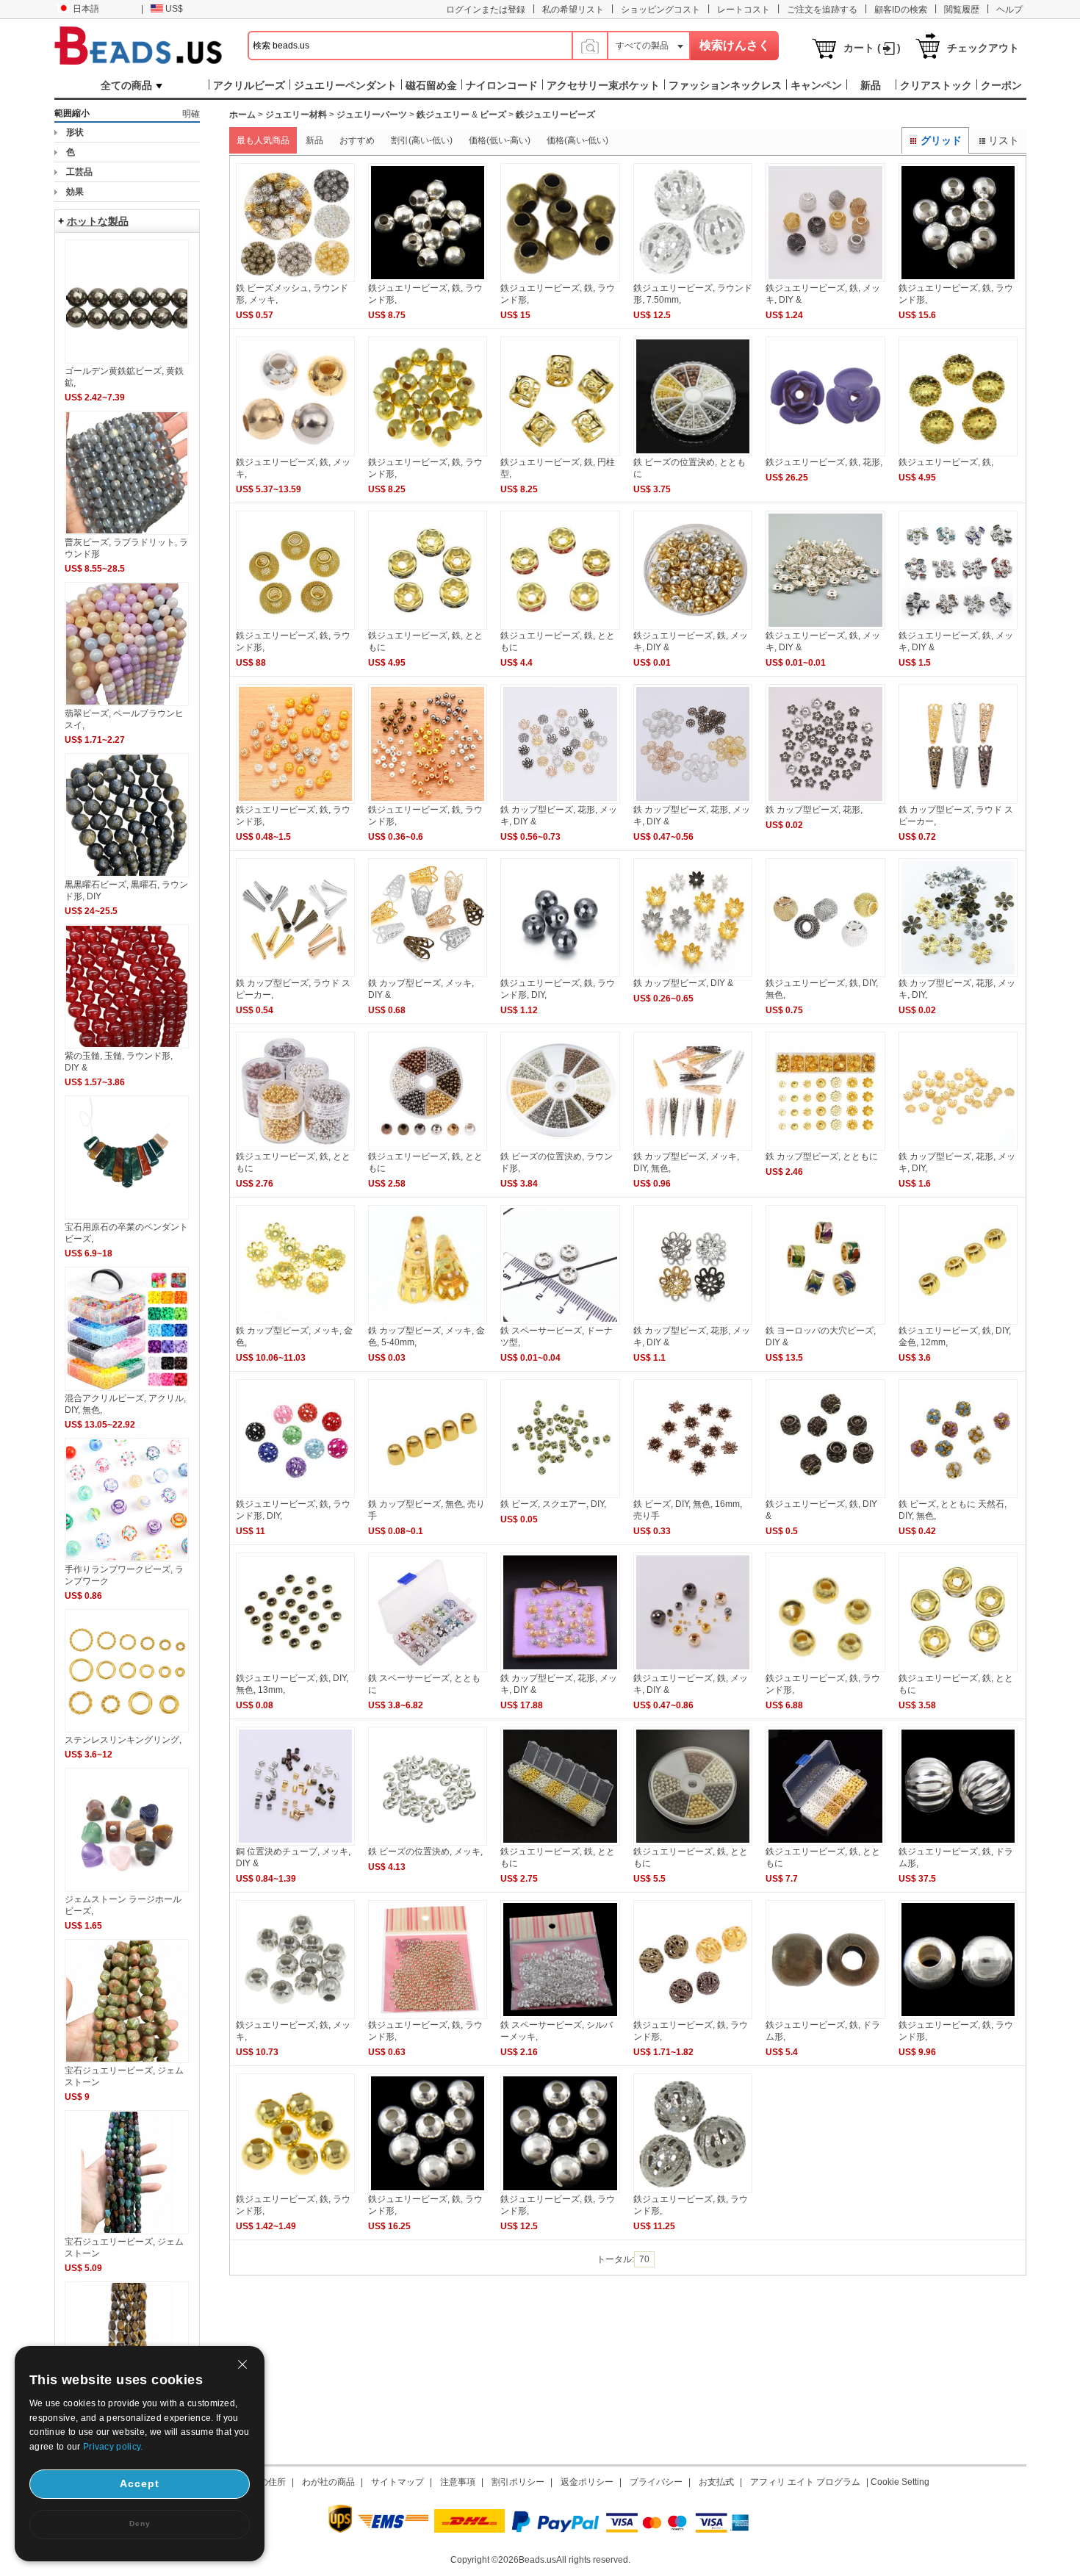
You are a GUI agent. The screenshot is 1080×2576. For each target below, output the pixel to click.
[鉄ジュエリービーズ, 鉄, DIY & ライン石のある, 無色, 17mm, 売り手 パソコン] (825, 1495)
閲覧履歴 (962, 10)
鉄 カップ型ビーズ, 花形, (814, 810)
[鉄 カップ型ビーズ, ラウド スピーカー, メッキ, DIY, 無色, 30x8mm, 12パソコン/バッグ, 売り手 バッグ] (295, 974)
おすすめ (357, 140)
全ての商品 (126, 85)
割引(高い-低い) (422, 140)
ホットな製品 (98, 221)
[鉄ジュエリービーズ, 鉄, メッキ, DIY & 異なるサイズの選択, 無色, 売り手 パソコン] (693, 627)
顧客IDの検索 (901, 10)
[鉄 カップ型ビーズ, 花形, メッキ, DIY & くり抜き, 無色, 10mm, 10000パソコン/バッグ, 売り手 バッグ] (560, 1669)
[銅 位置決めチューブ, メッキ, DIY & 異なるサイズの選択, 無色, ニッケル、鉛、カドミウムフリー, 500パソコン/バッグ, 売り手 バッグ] (295, 1843)
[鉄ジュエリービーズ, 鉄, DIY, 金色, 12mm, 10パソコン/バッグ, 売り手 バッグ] (958, 1322)
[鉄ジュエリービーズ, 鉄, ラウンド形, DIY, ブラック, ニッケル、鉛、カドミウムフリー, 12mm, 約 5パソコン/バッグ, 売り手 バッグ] (560, 974)
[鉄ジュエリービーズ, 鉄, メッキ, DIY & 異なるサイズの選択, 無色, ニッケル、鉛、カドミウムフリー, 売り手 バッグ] (693, 1669)
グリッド (941, 140)
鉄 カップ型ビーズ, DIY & (683, 983)
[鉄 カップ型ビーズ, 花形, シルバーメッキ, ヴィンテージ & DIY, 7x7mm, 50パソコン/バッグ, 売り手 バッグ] (825, 801)
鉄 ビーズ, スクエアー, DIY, (553, 1504)
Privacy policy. (113, 2447)
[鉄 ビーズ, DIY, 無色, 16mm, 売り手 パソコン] (693, 1495)
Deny (140, 2523)
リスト (1004, 140)
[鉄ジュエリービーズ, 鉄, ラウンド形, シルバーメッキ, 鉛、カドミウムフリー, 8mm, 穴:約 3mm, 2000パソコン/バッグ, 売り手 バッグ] (560, 2190)
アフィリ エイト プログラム (805, 2482)
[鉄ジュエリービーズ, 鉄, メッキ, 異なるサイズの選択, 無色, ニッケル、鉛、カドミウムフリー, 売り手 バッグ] (295, 453)
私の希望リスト (573, 10)
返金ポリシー (587, 2482)
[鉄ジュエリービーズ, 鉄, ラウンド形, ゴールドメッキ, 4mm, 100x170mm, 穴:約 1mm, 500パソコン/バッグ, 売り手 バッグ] (428, 2016)
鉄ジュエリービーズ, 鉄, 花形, (824, 462)
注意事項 (458, 2482)
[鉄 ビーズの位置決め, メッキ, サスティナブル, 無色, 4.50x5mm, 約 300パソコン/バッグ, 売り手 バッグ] (428, 1843)
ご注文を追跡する (822, 10)
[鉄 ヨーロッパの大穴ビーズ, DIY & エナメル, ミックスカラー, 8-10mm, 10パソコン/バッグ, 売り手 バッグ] (825, 1322)
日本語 (86, 9)
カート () (872, 48)
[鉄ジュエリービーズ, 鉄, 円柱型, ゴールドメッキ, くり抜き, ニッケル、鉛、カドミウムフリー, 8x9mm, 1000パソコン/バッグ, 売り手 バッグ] (560, 453)
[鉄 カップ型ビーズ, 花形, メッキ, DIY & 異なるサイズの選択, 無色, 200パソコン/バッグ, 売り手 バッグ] (693, 801)
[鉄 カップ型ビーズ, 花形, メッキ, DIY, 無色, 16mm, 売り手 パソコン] (958, 974)
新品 (314, 140)
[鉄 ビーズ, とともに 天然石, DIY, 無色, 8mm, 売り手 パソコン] (958, 1495)
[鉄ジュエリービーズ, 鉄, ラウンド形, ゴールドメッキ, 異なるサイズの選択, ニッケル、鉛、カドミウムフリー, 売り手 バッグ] (295, 2190)
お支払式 (716, 2482)
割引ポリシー (518, 2482)
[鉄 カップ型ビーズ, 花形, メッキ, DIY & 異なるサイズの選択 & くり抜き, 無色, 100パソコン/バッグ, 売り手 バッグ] (560, 801)
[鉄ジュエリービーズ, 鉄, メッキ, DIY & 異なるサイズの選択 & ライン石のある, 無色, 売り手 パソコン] (825, 627)
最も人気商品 (263, 140)
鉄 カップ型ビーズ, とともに (822, 1156)
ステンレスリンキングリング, (123, 1740)
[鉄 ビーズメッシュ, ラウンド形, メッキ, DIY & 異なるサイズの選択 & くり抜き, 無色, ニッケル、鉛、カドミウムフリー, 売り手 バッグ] (295, 279)
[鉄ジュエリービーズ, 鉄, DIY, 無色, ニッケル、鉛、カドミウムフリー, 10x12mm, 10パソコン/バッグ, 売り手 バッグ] (825, 974)
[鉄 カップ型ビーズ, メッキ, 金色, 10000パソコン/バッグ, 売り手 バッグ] (295, 1322)
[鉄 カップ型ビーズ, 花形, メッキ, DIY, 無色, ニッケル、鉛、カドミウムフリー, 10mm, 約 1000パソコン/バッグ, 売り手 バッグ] (958, 1148)
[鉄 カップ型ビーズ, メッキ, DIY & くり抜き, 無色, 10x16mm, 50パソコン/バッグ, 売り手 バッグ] (428, 974)
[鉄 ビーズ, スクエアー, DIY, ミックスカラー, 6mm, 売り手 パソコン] (560, 1495)
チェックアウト (983, 48)
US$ (174, 9)
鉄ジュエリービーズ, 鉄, (946, 462)
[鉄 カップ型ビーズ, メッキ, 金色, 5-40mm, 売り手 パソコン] (428, 1322)
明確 (191, 114)
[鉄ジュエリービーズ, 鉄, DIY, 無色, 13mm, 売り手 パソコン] (295, 1669)
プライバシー (656, 2482)
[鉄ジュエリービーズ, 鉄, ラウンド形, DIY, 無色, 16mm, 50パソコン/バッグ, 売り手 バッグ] (295, 1495)
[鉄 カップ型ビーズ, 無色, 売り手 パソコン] (428, 1495)
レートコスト (744, 10)
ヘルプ (1009, 10)
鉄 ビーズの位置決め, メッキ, (425, 1852)
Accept (140, 2483)
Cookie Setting (900, 2482)
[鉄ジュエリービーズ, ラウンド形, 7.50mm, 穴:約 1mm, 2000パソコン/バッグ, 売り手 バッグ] (693, 279)
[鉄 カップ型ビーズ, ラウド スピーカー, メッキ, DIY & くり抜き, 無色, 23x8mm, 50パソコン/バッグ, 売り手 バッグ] (958, 801)
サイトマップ (397, 2482)
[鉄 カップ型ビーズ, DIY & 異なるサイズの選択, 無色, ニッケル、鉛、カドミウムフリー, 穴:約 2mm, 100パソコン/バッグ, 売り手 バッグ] (693, 974)
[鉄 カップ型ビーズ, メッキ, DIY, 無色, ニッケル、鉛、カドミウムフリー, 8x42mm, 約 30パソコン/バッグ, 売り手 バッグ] (693, 1148)
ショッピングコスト (660, 10)
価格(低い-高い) (500, 140)
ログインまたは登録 (486, 10)
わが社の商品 (328, 2482)
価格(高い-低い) (577, 140)
